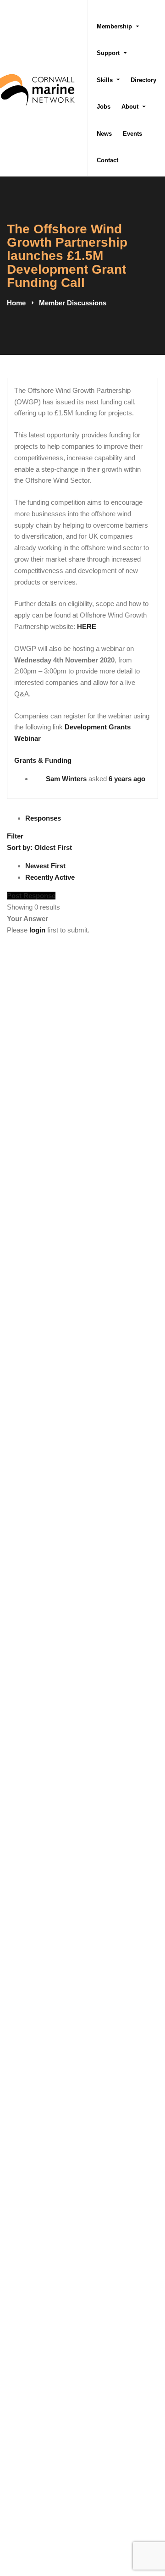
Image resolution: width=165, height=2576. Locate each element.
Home (16, 303)
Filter (15, 836)
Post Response (31, 896)
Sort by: (39, 847)
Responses (43, 818)
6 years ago (127, 779)
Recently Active (50, 877)
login (37, 930)
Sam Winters (66, 779)
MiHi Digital (141, 2537)
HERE (87, 626)
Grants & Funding (43, 760)
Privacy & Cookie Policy (122, 2504)
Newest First (45, 866)
